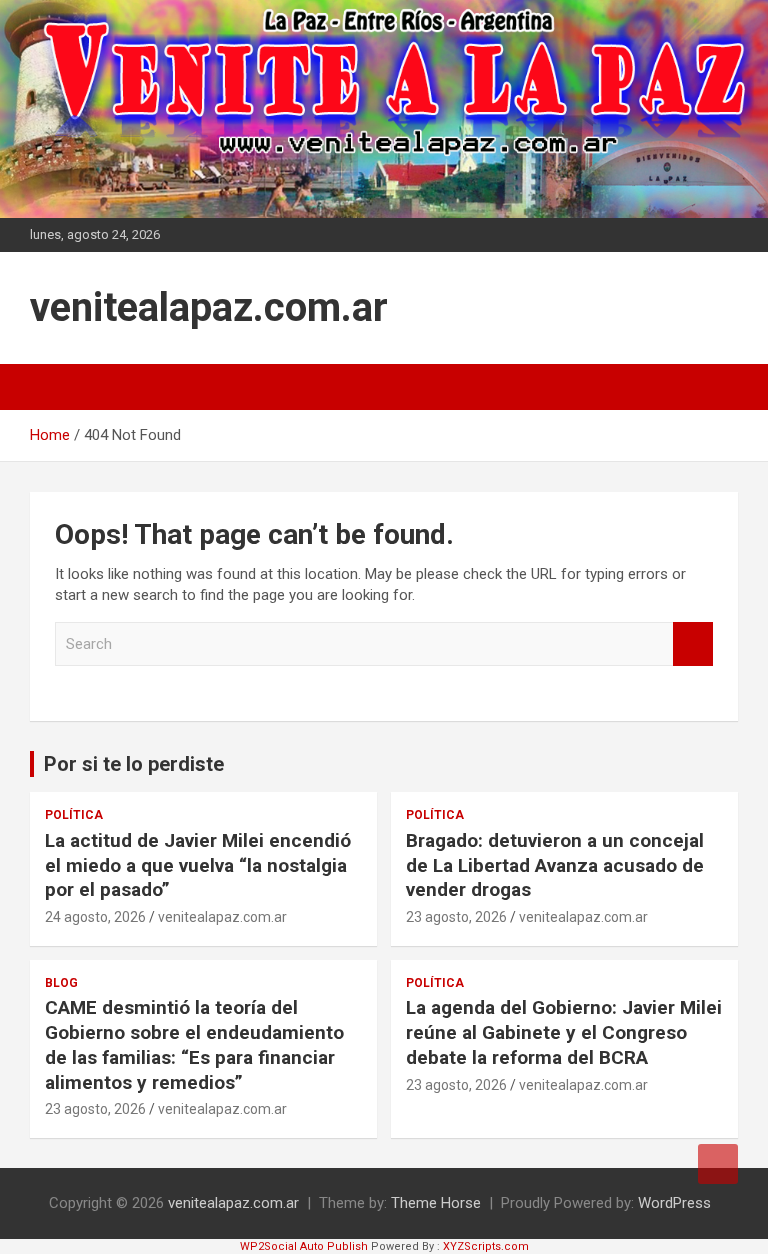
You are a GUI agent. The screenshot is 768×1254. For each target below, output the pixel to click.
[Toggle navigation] (55, 387)
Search (693, 644)
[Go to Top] (718, 1164)
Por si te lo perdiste (134, 764)
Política (74, 815)
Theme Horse (436, 1203)
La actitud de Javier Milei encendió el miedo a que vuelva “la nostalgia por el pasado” (198, 865)
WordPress (674, 1203)
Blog (61, 983)
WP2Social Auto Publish (304, 1246)
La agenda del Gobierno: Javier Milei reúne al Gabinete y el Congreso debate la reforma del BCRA (564, 1032)
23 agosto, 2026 (456, 917)
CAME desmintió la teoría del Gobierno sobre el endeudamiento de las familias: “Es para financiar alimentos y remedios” (194, 1044)
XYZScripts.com (486, 1246)
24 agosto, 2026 (95, 917)
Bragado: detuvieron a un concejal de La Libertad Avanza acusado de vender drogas (555, 865)
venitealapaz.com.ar (209, 307)
